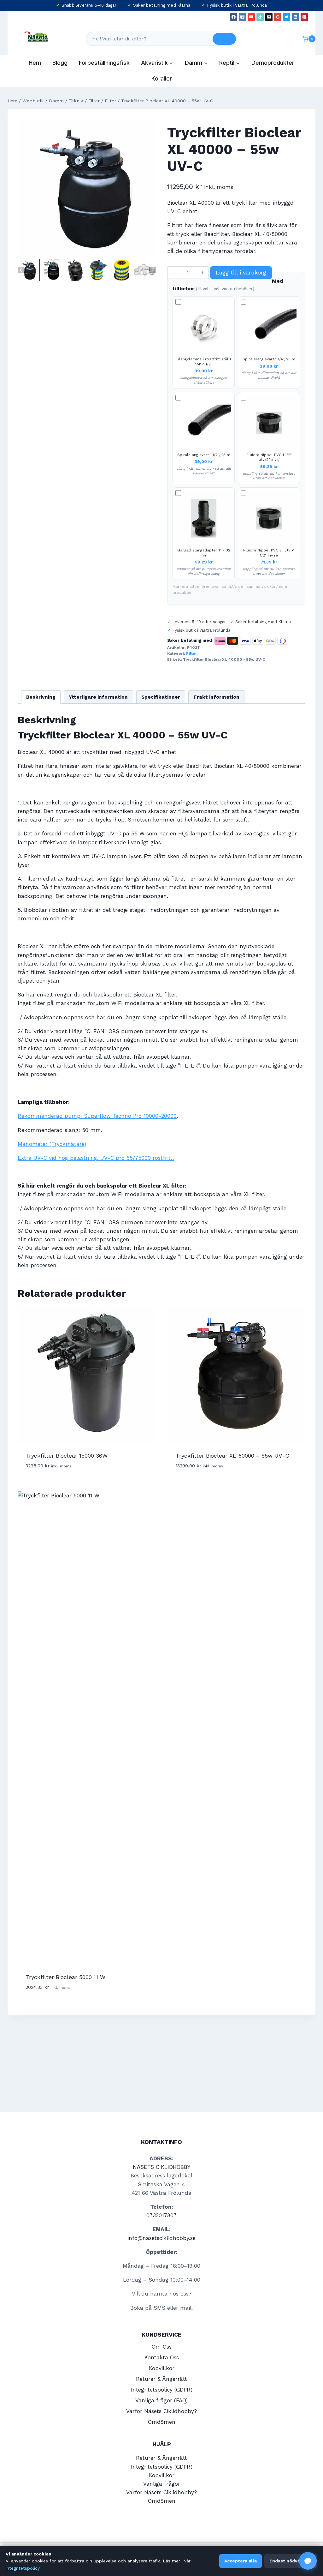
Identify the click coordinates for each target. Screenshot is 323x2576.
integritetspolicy (23, 2568)
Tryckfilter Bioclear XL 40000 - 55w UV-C (224, 659)
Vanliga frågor (162, 2484)
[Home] (12, 101)
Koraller (162, 78)
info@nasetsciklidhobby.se (161, 2238)
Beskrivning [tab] (41, 697)
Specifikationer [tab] (161, 697)
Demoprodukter (273, 63)
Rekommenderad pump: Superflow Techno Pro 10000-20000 (97, 1116)
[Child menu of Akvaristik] (157, 63)
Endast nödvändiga (291, 2561)
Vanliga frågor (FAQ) (161, 2400)
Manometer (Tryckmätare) (52, 1144)
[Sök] (224, 39)
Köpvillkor (162, 2368)
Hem (35, 63)
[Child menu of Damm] (196, 63)
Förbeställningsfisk (104, 63)
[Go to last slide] (21, 270)
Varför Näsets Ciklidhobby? (161, 2411)
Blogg (60, 63)
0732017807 (161, 2215)
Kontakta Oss (162, 2357)
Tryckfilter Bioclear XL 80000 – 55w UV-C (232, 1456)
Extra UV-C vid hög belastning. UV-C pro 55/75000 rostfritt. (96, 1158)
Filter (191, 653)
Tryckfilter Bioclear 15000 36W (67, 1456)
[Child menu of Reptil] (230, 63)
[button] (29, 270)
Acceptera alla (241, 2561)
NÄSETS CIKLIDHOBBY (161, 2167)
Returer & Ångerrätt (161, 2379)
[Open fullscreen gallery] (150, 251)
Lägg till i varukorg (241, 272)
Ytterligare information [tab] (98, 697)
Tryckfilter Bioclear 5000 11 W (65, 1977)
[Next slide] (153, 270)
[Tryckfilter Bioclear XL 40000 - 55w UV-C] (87, 188)
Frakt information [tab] (217, 697)
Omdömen (162, 2422)
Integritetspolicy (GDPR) (162, 2390)
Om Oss (162, 2347)
